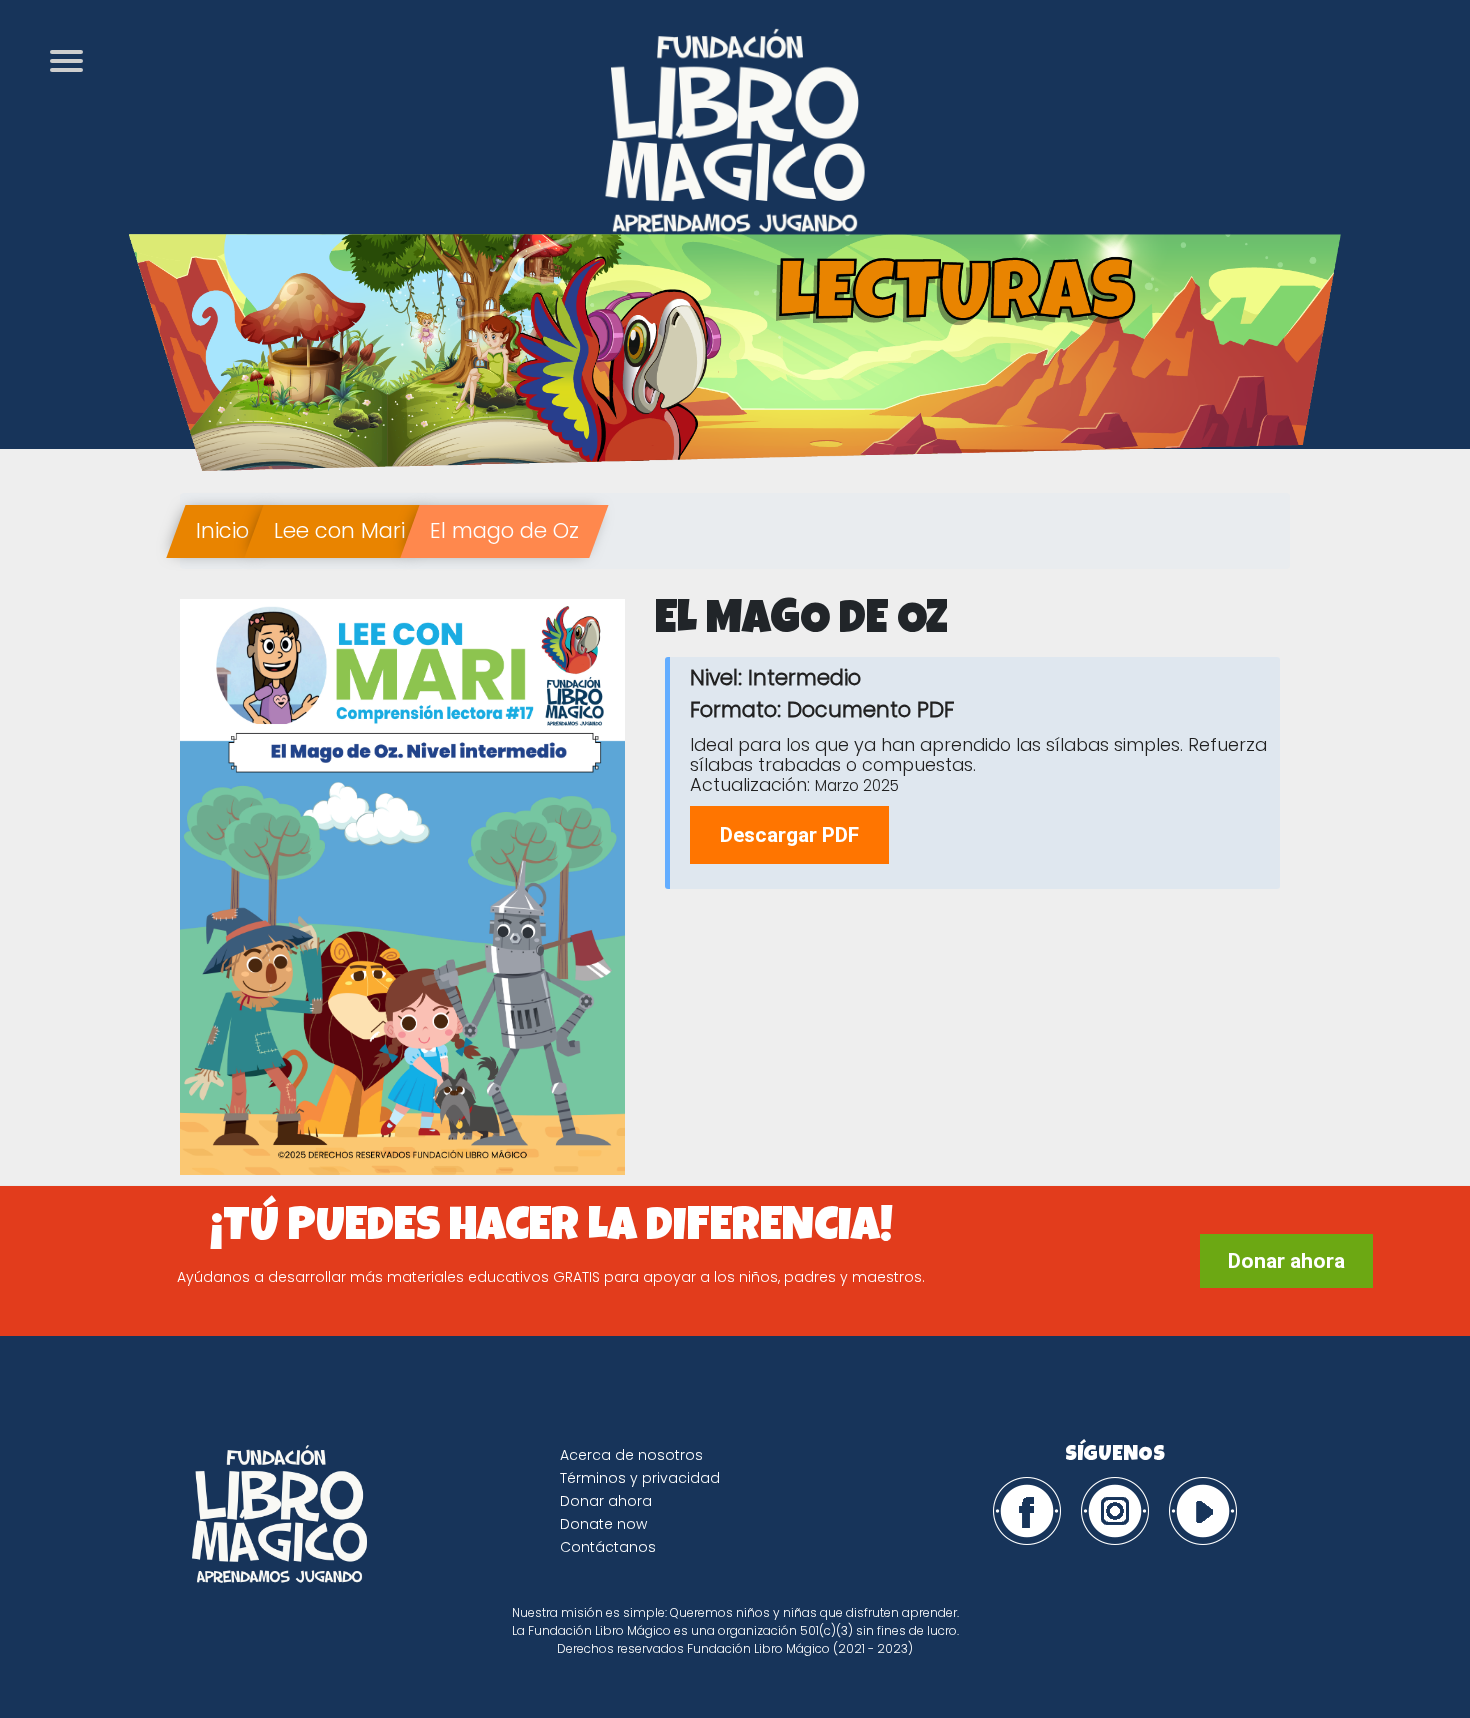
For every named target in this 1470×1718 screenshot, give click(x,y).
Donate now (603, 1524)
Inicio (222, 530)
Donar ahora (1286, 1261)
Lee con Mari (339, 530)
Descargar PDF (789, 835)
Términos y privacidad (640, 1478)
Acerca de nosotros (631, 1455)
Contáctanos (608, 1547)
